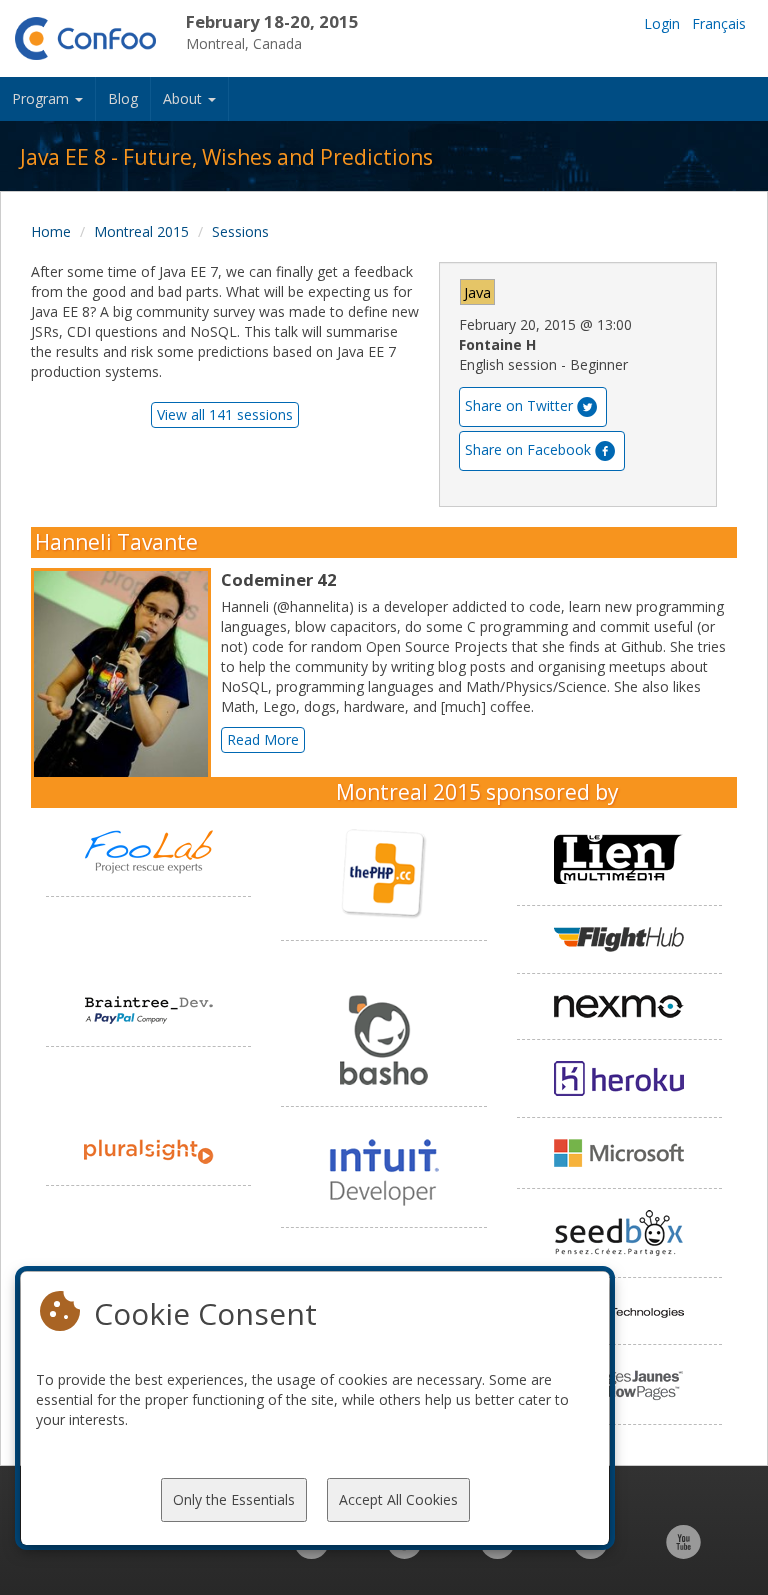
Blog (123, 98)
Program (42, 98)
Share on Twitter (519, 405)
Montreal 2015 (141, 231)
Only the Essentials (234, 1499)
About (184, 98)
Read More (263, 739)
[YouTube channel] (683, 1552)
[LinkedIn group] (311, 1552)
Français (719, 23)
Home (51, 231)
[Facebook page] (404, 1552)
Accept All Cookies (398, 1499)
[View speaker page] (126, 680)
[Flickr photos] (590, 1552)
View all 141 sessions (225, 414)
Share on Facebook (528, 449)
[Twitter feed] (497, 1552)
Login (662, 23)
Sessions (240, 231)
